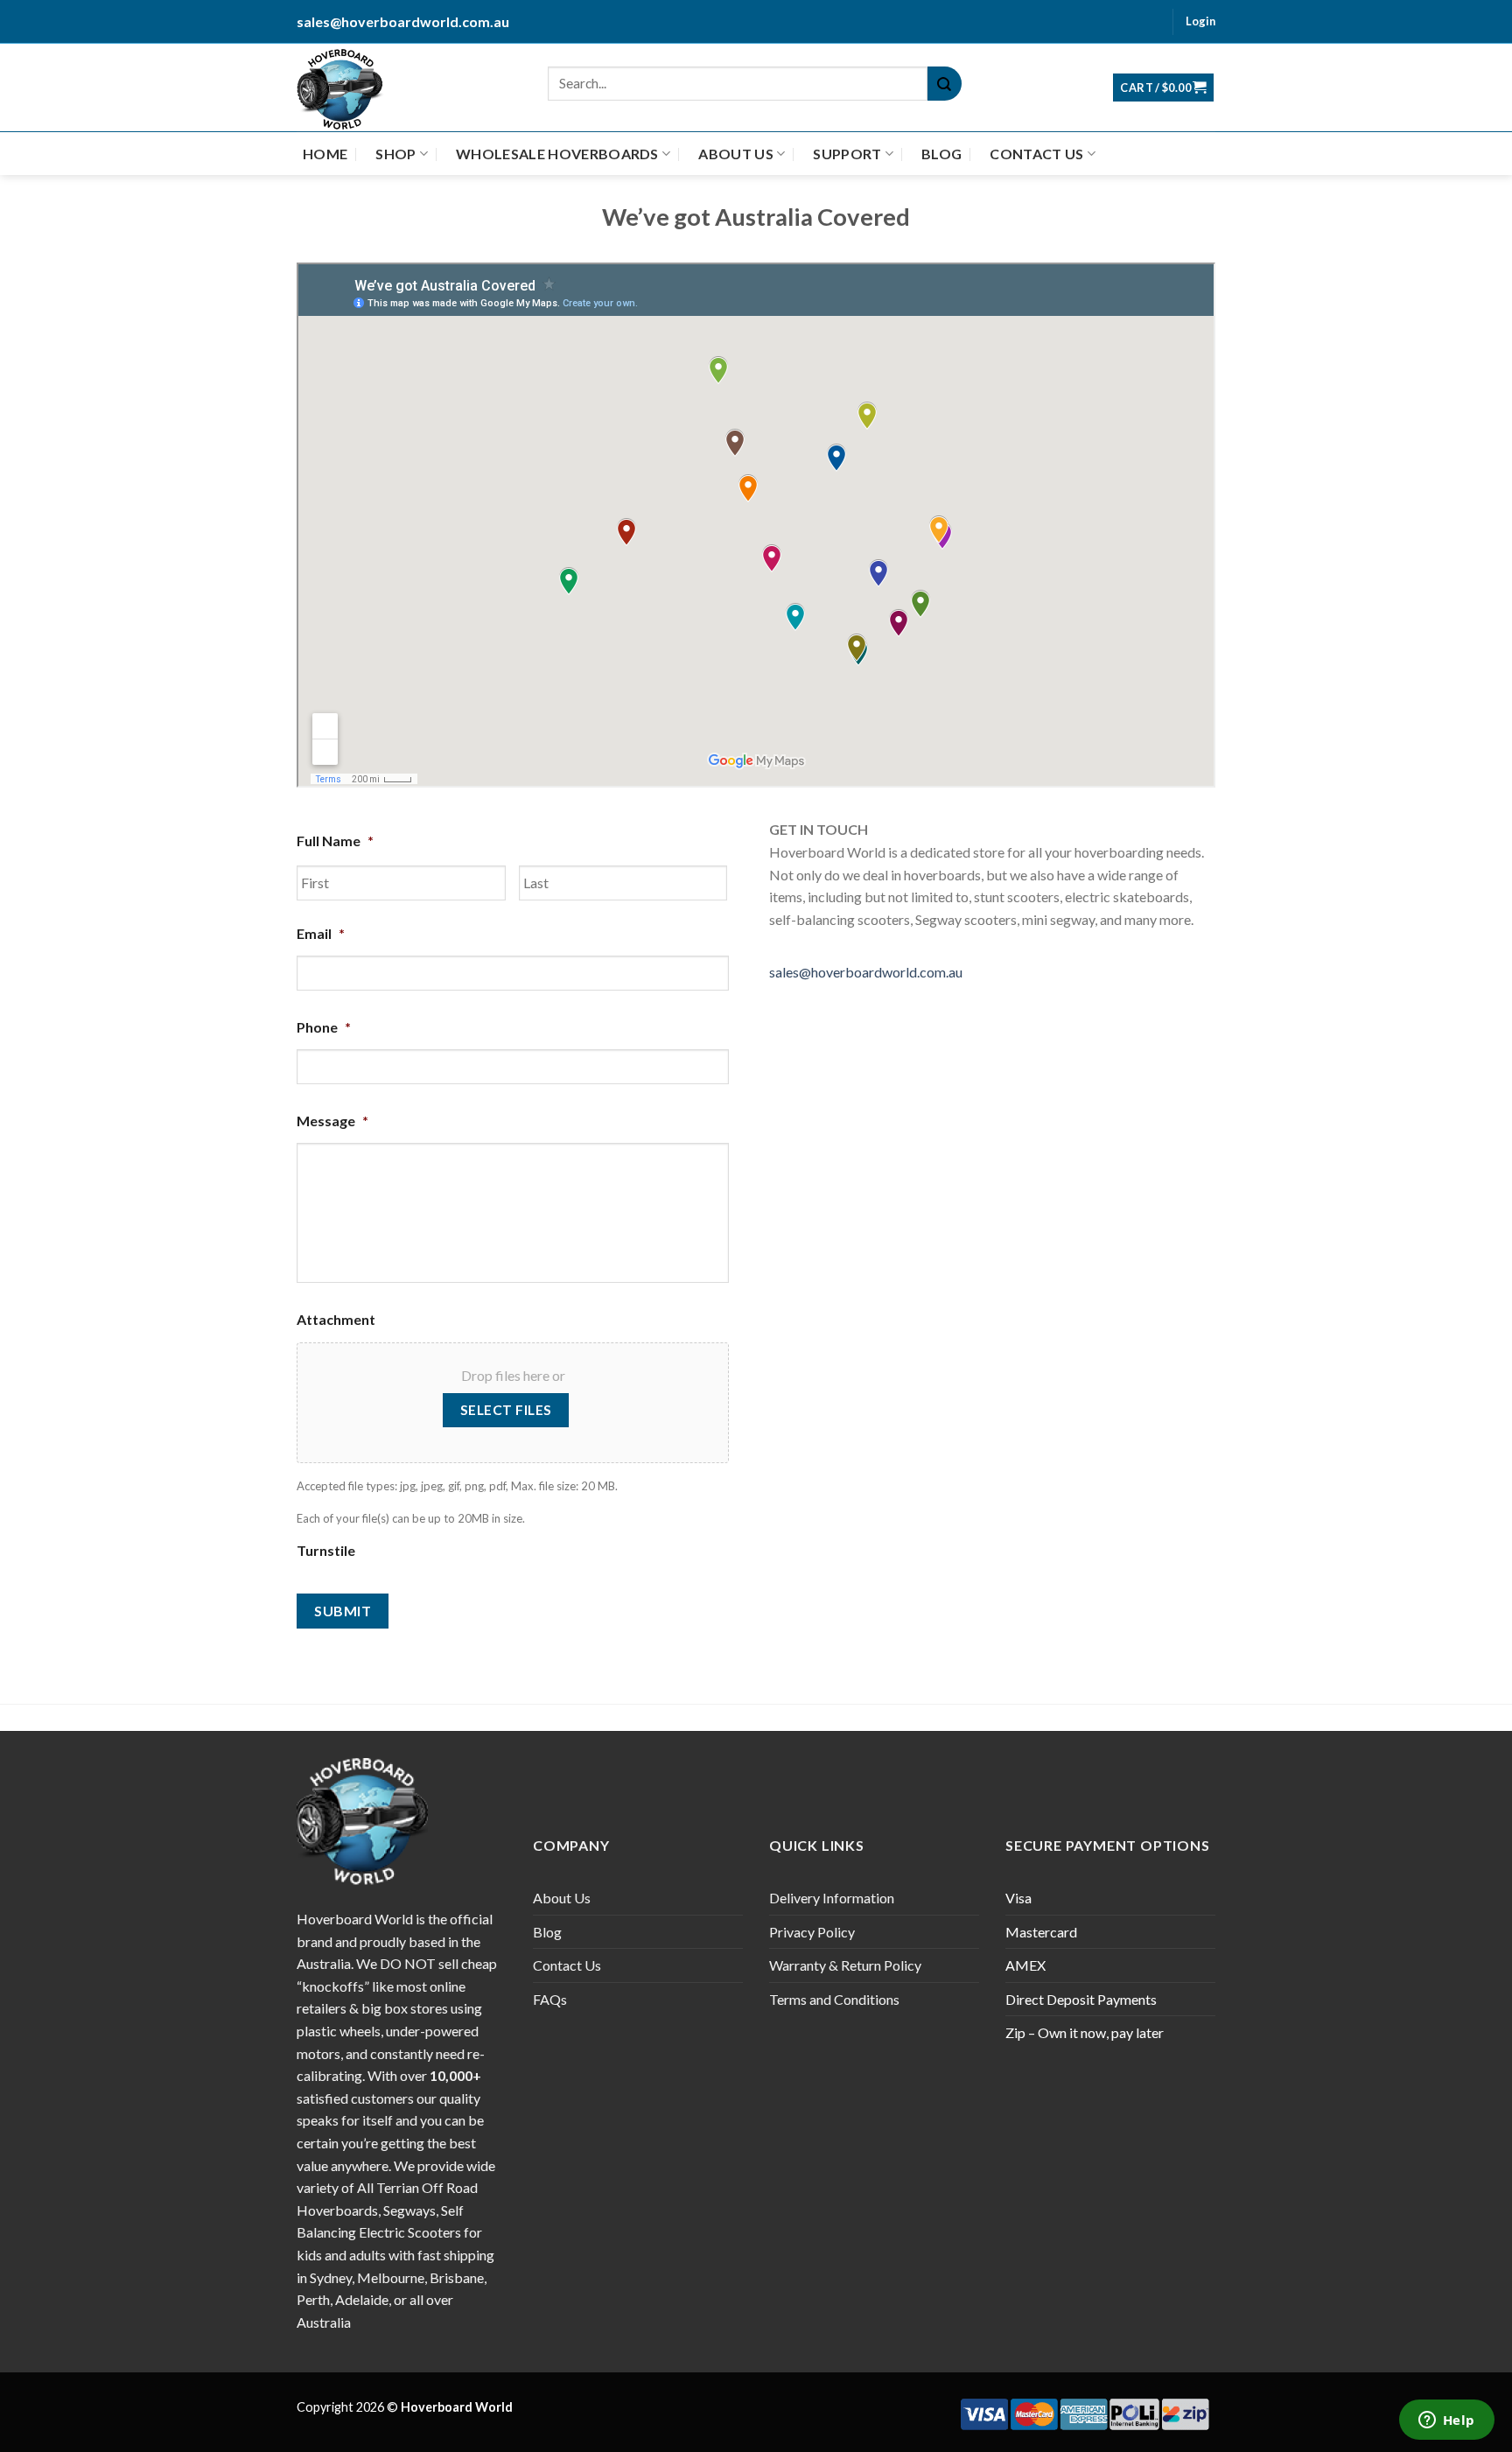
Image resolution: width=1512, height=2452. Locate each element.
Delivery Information (832, 1898)
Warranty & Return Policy (845, 1965)
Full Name (335, 841)
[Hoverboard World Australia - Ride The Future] (347, 88)
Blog (941, 154)
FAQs (550, 1999)
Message (332, 1121)
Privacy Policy (812, 1932)
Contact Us (1036, 154)
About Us (736, 154)
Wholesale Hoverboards (557, 154)
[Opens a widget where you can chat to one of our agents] (1446, 2421)
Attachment (336, 1319)
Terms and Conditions (834, 1999)
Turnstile (326, 1550)
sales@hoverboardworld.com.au (866, 972)
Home (325, 154)
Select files (506, 1410)
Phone (324, 1027)
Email (321, 933)
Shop (395, 154)
